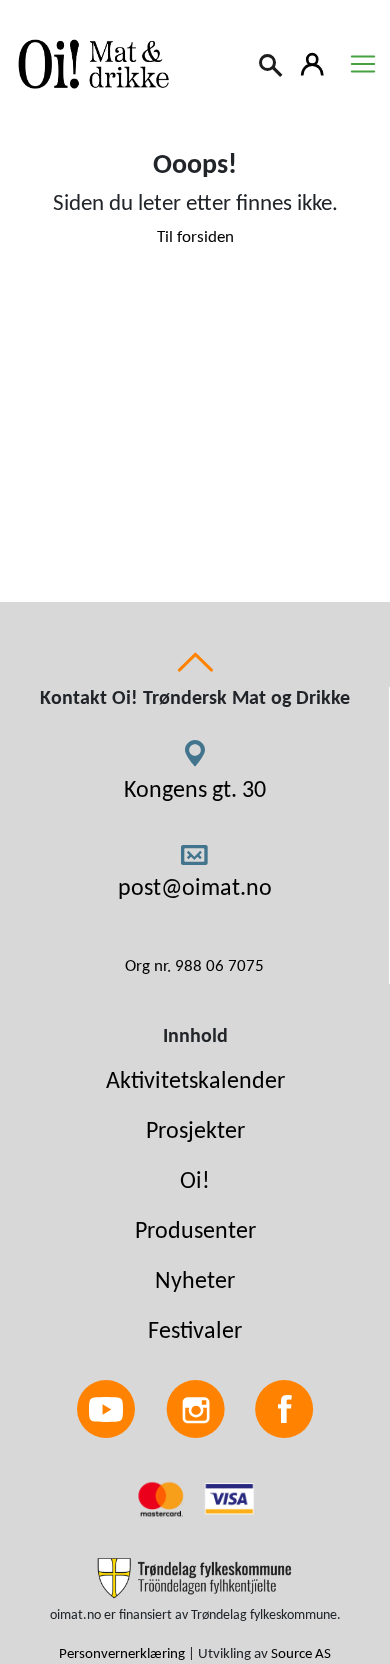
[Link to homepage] (90, 64)
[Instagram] (195, 1408)
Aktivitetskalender (195, 1082)
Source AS (301, 1654)
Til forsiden (195, 237)
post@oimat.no (195, 889)
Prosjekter (195, 1132)
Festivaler (195, 1332)
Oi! (195, 1182)
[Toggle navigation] (363, 64)
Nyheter (195, 1282)
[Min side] (313, 63)
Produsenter (195, 1232)
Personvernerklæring (122, 1654)
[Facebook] (284, 1408)
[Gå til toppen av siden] (195, 661)
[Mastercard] (163, 1498)
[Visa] (229, 1498)
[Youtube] (106, 1408)
